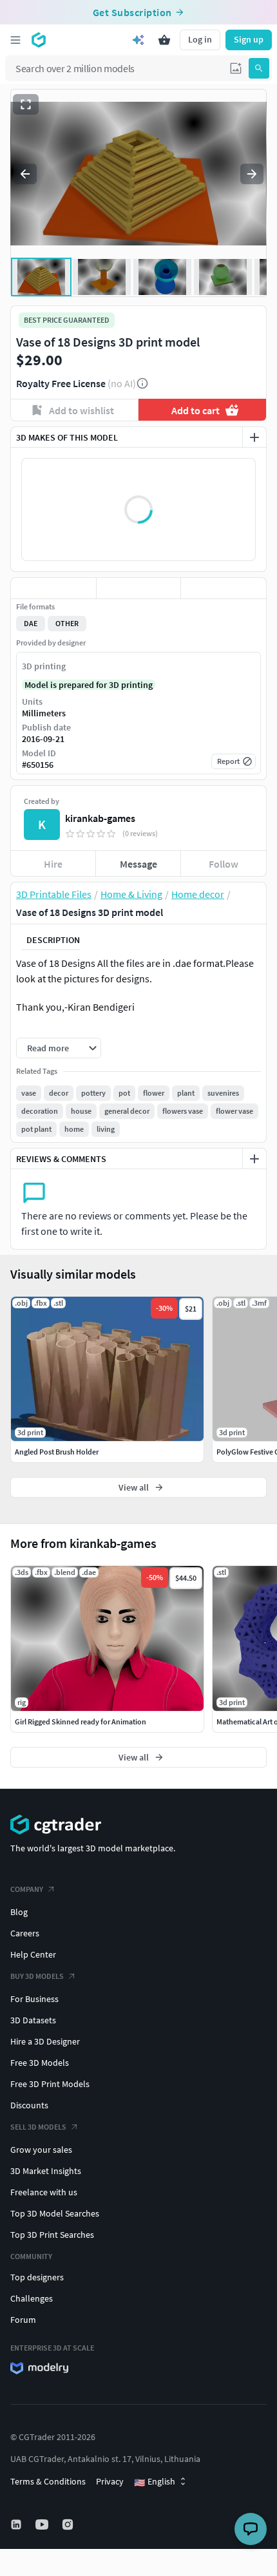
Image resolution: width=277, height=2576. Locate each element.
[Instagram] (69, 2524)
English (155, 2482)
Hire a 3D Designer (45, 2041)
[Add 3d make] (254, 437)
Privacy (110, 2481)
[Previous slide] (25, 174)
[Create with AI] (138, 40)
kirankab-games (100, 818)
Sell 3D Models (38, 2127)
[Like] (53, 588)
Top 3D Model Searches (55, 2213)
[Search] (259, 68)
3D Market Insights (46, 2171)
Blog (19, 1912)
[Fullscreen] (26, 104)
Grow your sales (41, 2150)
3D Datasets (33, 2020)
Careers (25, 1933)
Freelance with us (44, 2192)
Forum (23, 2320)
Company (27, 1889)
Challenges (32, 2298)
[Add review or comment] (254, 1159)
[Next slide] (252, 174)
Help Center (33, 1954)
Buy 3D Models (37, 1976)
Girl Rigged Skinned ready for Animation (81, 1722)
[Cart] (164, 40)
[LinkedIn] (17, 2524)
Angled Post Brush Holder (57, 1452)
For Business (34, 1999)
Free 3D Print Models (50, 2084)
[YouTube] (43, 2524)
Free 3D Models (40, 2063)
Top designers (37, 2277)
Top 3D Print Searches (52, 2235)
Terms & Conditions (48, 2481)
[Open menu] (15, 40)
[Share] (224, 588)
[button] (236, 68)
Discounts (29, 2105)
